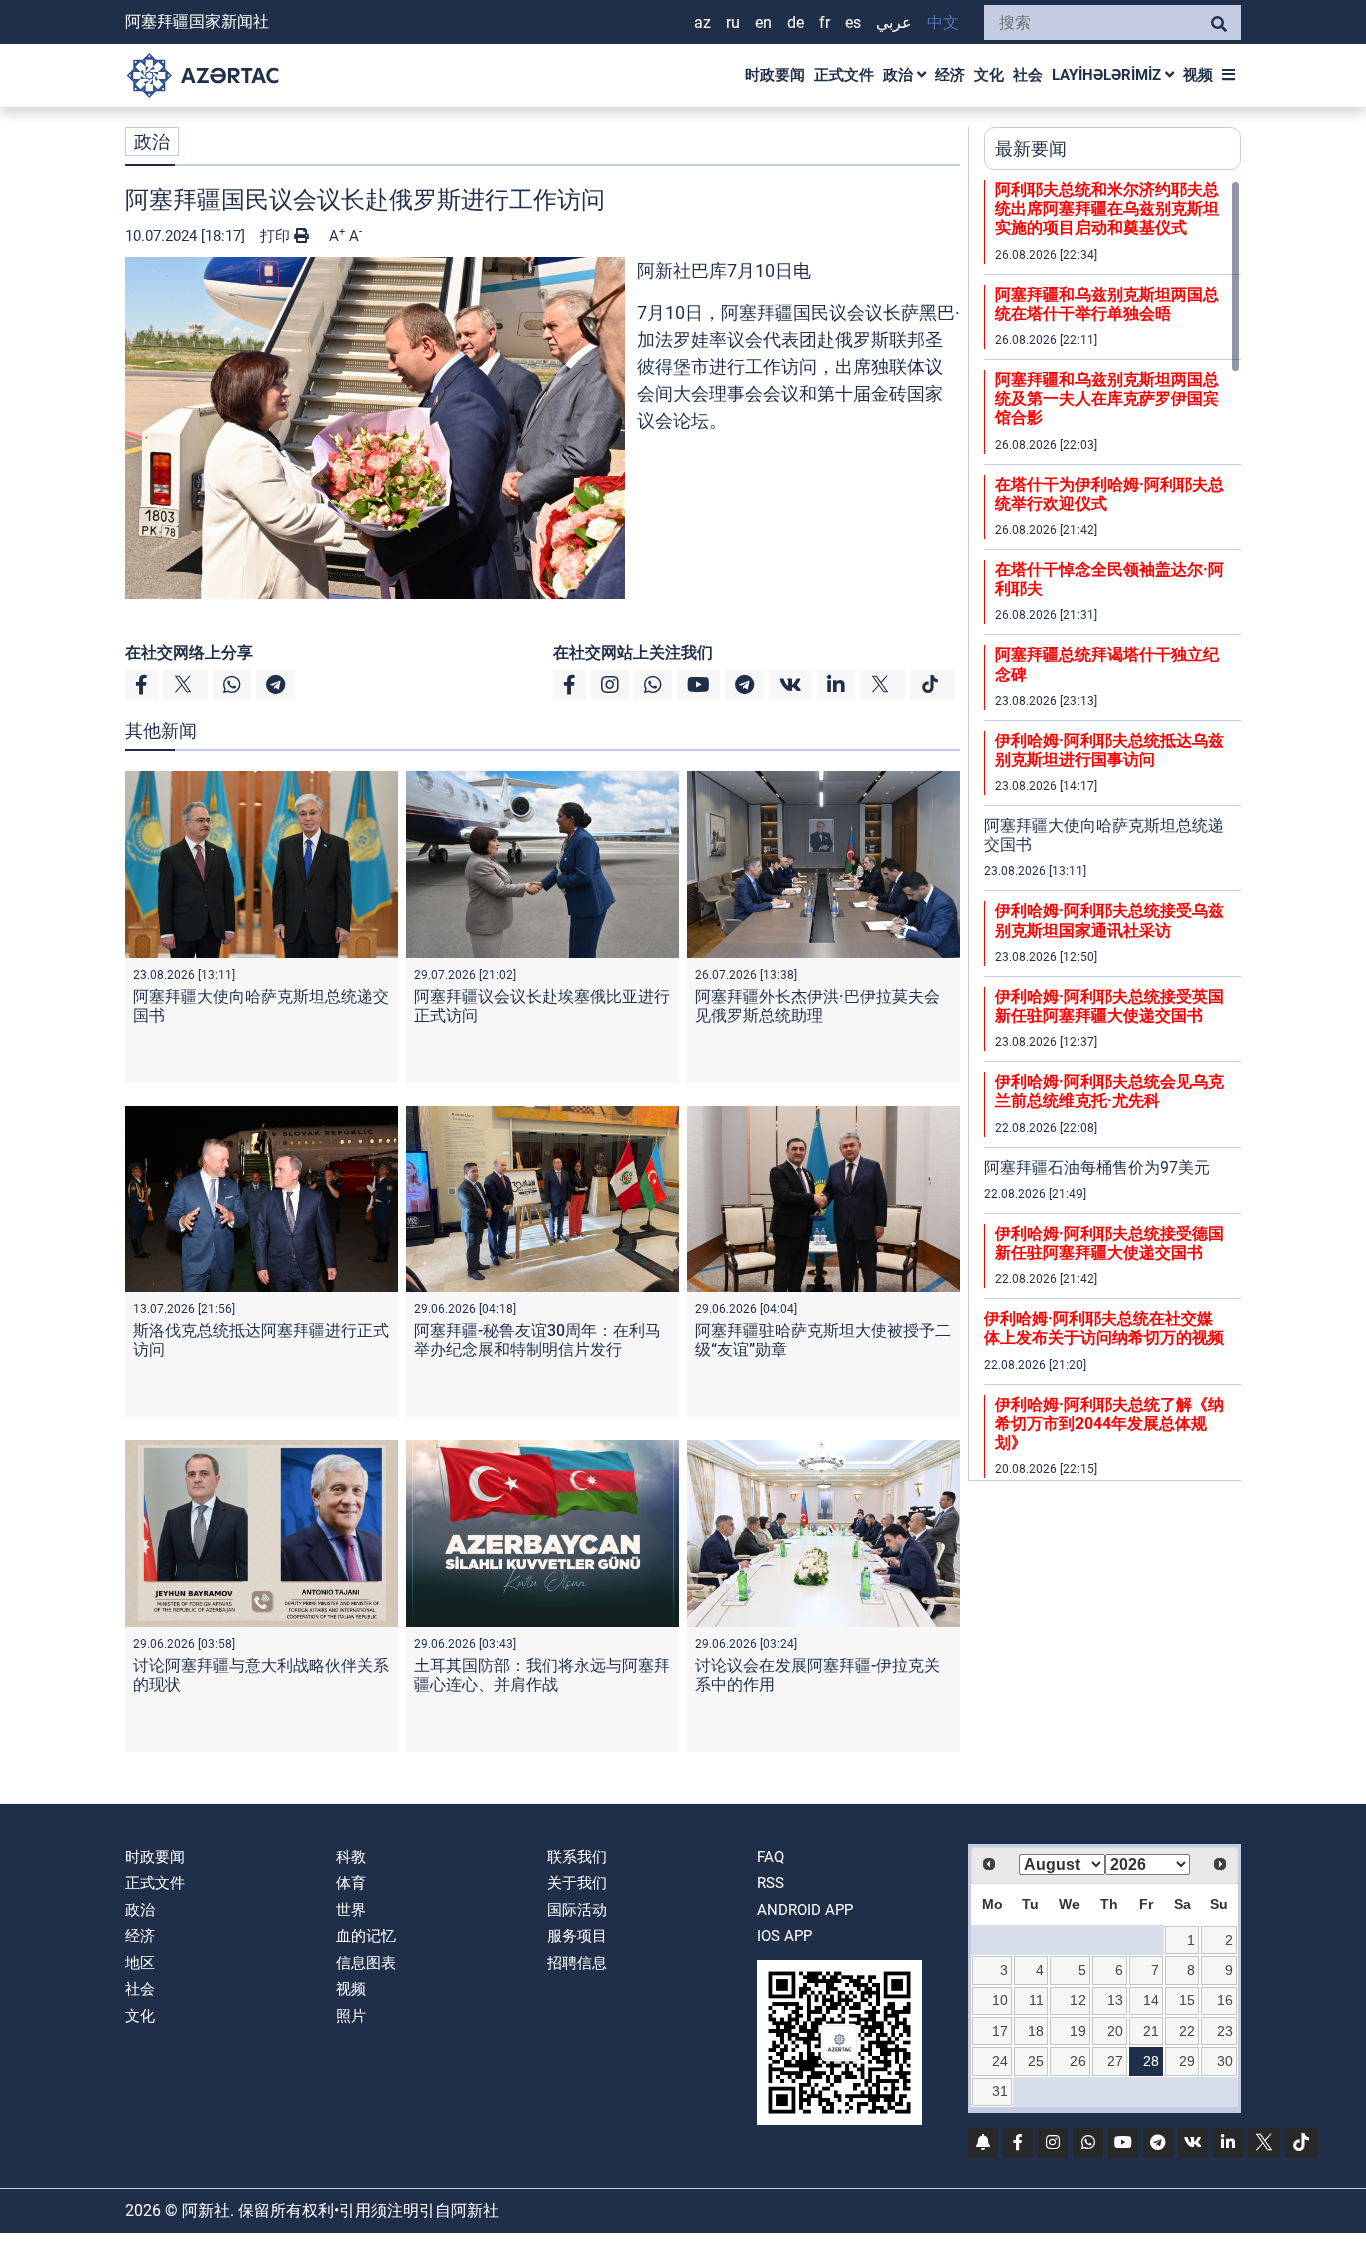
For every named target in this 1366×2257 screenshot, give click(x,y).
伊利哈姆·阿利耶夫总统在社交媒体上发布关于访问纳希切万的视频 (1104, 1328)
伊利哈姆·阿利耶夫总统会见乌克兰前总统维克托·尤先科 (1109, 1091)
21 (1151, 2031)
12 (1078, 2000)
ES (853, 22)
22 (1187, 2031)
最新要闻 (1031, 148)
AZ (702, 22)
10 (1000, 2000)
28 (1151, 2061)
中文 (943, 22)
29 (1187, 2061)
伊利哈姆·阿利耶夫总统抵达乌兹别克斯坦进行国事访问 (1109, 750)
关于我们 (577, 1883)
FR (824, 22)
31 (1000, 2091)
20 (1115, 2031)
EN (763, 22)
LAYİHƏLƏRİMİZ (1108, 75)
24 (1000, 2061)
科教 (351, 1857)
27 (1115, 2061)
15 (1187, 2000)
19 (1078, 2031)
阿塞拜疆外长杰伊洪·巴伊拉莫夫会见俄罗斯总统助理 (817, 1006)
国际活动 (577, 1910)
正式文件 (844, 75)
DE (795, 22)
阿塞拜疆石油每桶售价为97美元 (1097, 1167)
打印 (277, 236)
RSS (770, 1883)
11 (1036, 2000)
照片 (351, 2016)
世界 (351, 1910)
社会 (1028, 75)
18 (1036, 2031)
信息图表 (366, 1963)
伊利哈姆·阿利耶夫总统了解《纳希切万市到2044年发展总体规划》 (1109, 1423)
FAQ (770, 1857)
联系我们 (577, 1857)
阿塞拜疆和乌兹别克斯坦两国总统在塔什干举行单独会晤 (1107, 304)
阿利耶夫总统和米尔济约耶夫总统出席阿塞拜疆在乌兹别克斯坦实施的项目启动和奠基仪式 (1107, 208)
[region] (1112, 830)
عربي (894, 22)
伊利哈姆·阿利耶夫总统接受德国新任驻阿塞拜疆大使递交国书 (1109, 1243)
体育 (351, 1883)
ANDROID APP (805, 1910)
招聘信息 (577, 1963)
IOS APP (784, 1936)
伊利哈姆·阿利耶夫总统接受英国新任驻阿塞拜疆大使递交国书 (1109, 1006)
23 (1225, 2031)
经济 (950, 75)
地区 (140, 1963)
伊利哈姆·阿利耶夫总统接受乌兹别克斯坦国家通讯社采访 (1109, 920)
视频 (1198, 75)
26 (1078, 2061)
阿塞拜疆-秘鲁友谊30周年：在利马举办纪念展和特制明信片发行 (537, 1340)
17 (1000, 2031)
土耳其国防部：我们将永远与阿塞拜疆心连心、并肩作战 (542, 1675)
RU (733, 22)
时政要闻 (775, 75)
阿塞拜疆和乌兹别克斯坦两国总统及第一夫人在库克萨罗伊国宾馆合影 (1107, 398)
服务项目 (577, 1936)
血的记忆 (366, 1936)
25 (1036, 2061)
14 (1151, 2000)
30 (1225, 2061)
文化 (989, 75)
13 (1115, 2000)
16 (1225, 2000)
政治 (900, 75)
